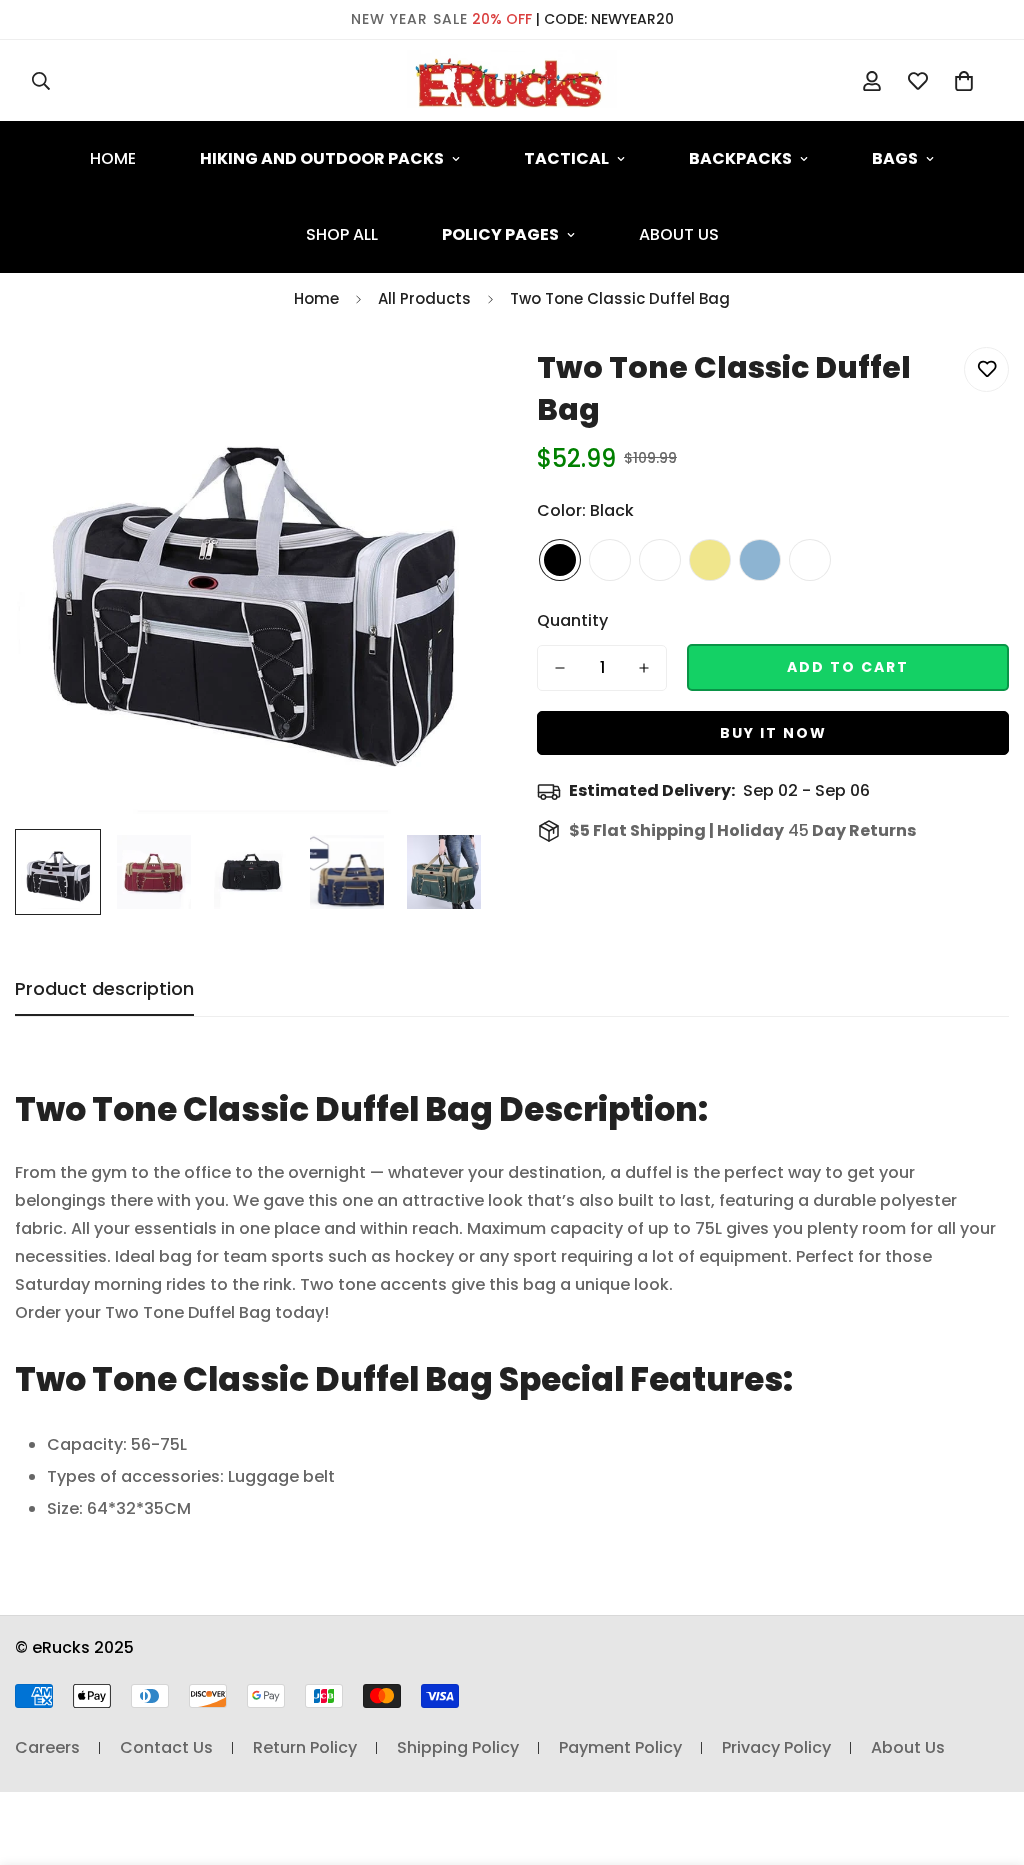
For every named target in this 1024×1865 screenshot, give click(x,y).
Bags (895, 158)
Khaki (710, 560)
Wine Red (660, 560)
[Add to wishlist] (986, 369)
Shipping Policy (458, 1747)
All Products (424, 298)
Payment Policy (620, 1747)
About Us (679, 234)
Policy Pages (500, 234)
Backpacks (740, 158)
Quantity (572, 620)
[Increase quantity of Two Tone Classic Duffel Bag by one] (644, 668)
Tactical (566, 158)
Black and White (610, 560)
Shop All (342, 234)
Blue (760, 560)
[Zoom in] (444, 384)
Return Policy (305, 1747)
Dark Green (810, 560)
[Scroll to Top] (985, 1756)
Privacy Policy (776, 1747)
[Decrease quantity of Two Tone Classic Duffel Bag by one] (560, 668)
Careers (47, 1747)
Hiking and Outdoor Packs (322, 158)
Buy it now (773, 733)
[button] (964, 81)
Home (113, 158)
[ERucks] (512, 80)
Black (560, 560)
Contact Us (166, 1747)
